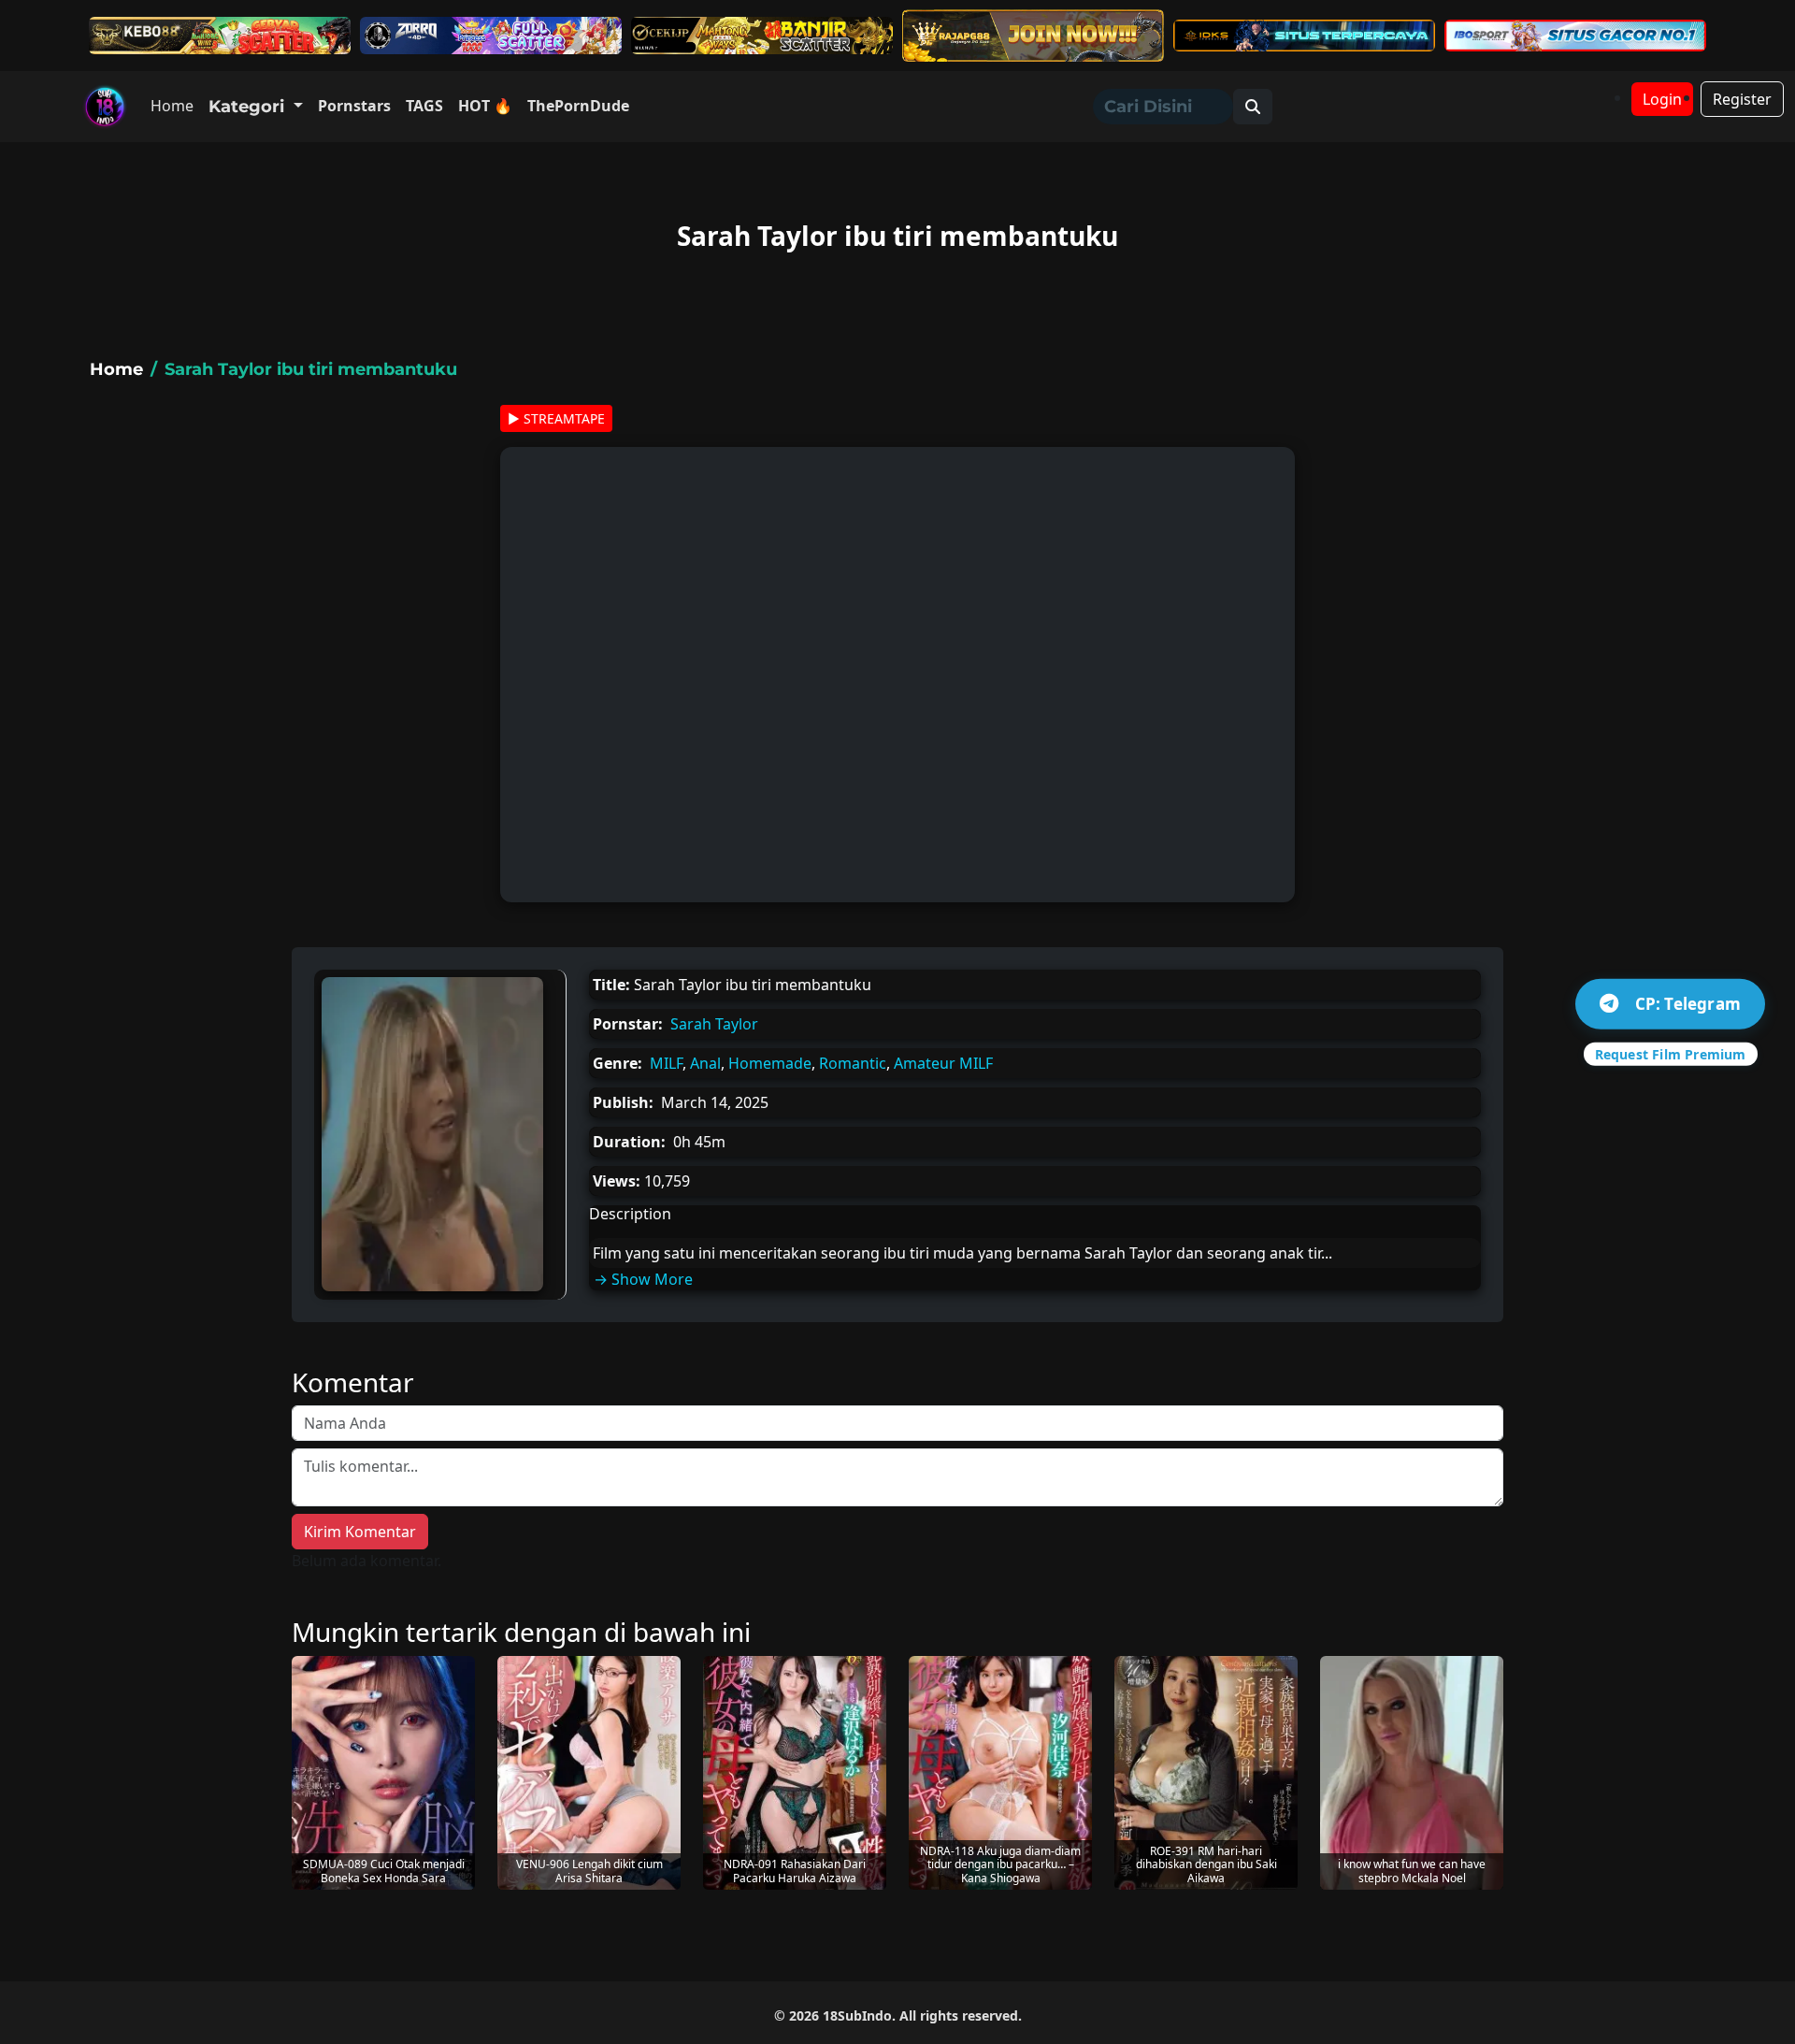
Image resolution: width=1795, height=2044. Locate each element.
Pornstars (354, 106)
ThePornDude (578, 106)
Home (172, 106)
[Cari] (1253, 107)
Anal (705, 1063)
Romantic (853, 1063)
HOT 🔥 (485, 106)
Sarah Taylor (714, 1024)
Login (1662, 99)
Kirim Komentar (360, 1532)
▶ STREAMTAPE (556, 418)
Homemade (770, 1063)
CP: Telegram (1688, 1004)
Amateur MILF (943, 1063)
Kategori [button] (249, 107)
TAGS (424, 106)
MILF (666, 1063)
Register (1742, 99)
